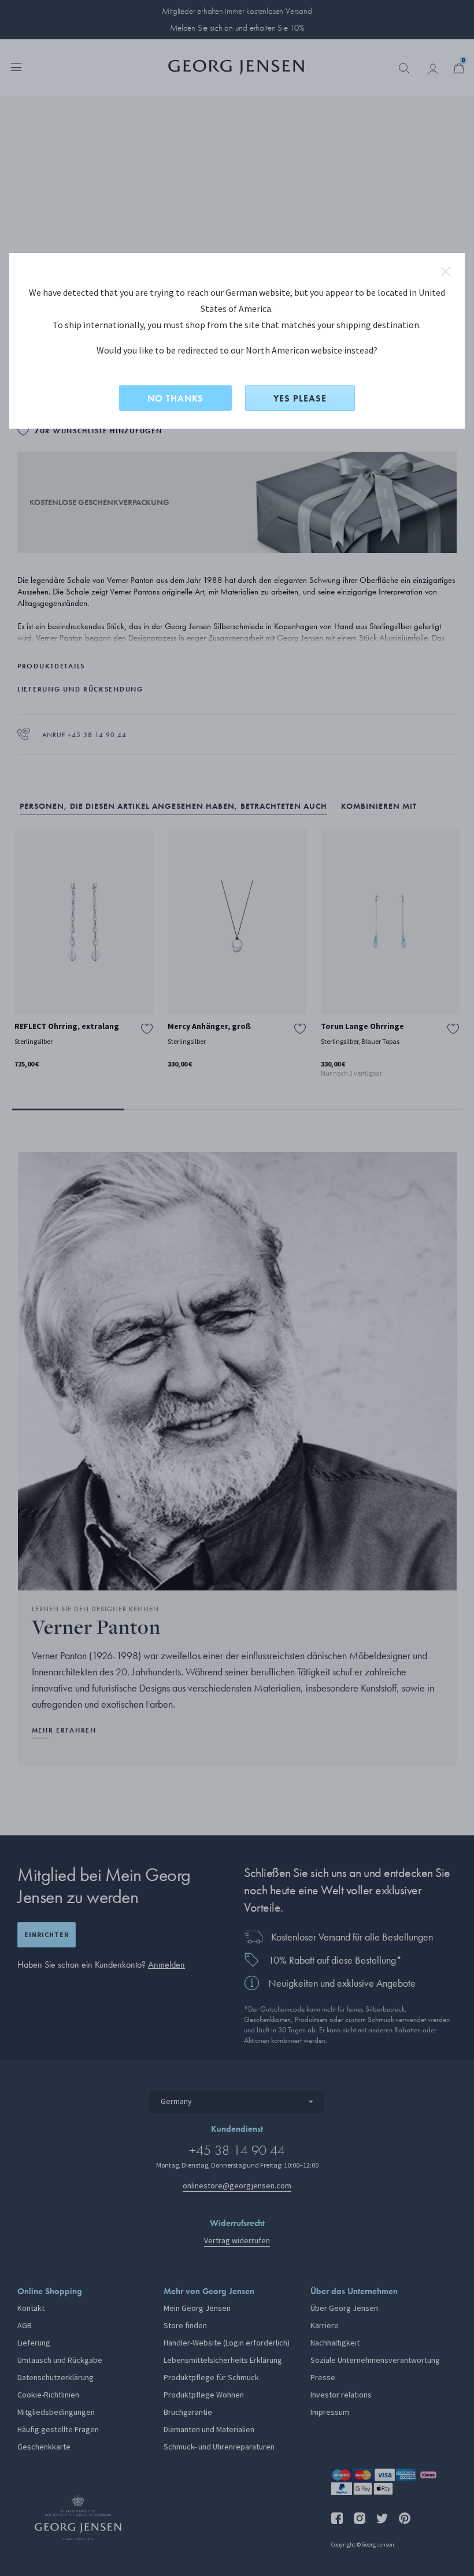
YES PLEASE (300, 398)
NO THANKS (175, 398)
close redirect (446, 272)
